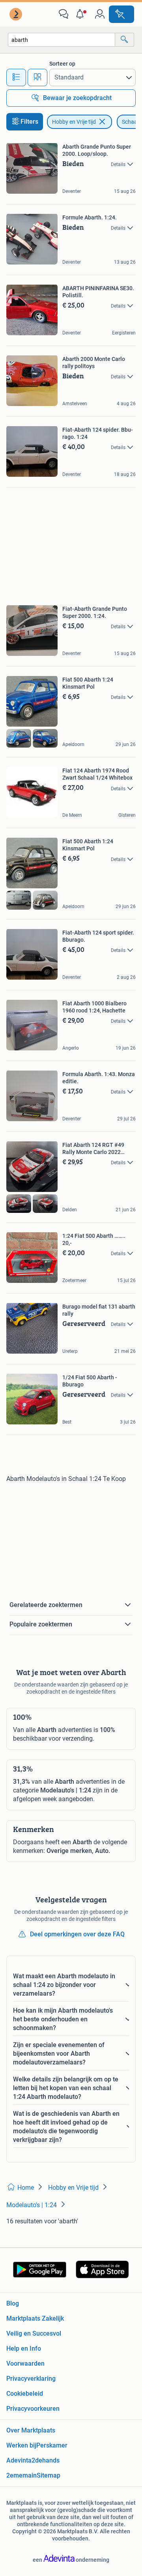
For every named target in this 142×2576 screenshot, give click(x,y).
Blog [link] (13, 2303)
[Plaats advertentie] (121, 14)
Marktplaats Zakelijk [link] (35, 2318)
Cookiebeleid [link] (25, 2394)
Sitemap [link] (49, 2475)
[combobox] (62, 40)
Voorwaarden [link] (25, 2364)
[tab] (16, 77)
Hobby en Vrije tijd (74, 122)
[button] (82, 14)
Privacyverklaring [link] (31, 2379)
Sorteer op (62, 64)
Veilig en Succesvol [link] (34, 2333)
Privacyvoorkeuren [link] (33, 2409)
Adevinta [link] (19, 2460)
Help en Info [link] (24, 2348)
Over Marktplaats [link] (31, 2430)
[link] (17, 14)
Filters (29, 122)
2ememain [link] (21, 2475)
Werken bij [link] (21, 2445)
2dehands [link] (46, 2460)
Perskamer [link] (52, 2445)
